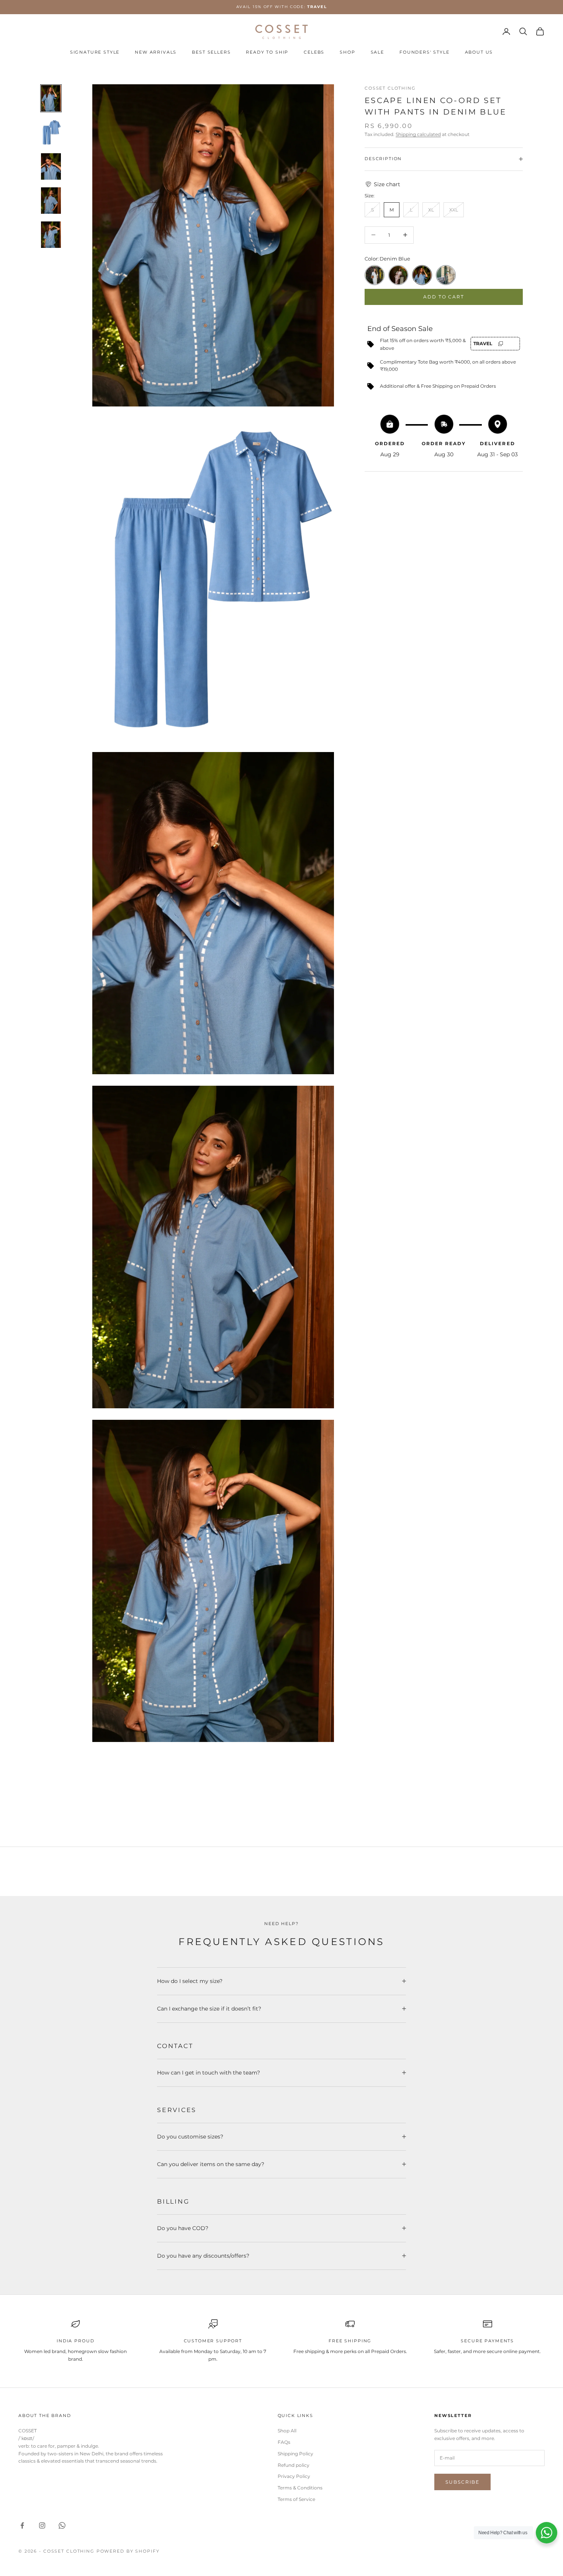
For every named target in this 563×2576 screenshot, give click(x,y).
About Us (479, 52)
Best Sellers (211, 52)
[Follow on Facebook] (22, 2525)
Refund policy (294, 2465)
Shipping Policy (295, 2454)
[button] (444, 184)
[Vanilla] (375, 275)
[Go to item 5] (51, 235)
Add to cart (444, 297)
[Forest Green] (446, 275)
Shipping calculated (418, 134)
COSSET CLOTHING (390, 88)
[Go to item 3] (51, 166)
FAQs (284, 2442)
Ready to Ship (267, 52)
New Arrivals (156, 52)
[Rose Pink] (398, 275)
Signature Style (95, 52)
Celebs (314, 52)
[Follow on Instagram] (42, 2525)
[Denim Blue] (422, 275)
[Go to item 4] (51, 201)
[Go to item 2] (51, 132)
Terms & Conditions (300, 2488)
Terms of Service (296, 2499)
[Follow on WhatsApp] (62, 2525)
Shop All (287, 2431)
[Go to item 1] (51, 98)
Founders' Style (425, 52)
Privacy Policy (294, 2476)
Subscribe (462, 2482)
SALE (377, 52)
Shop (347, 52)
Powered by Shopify (128, 2551)
